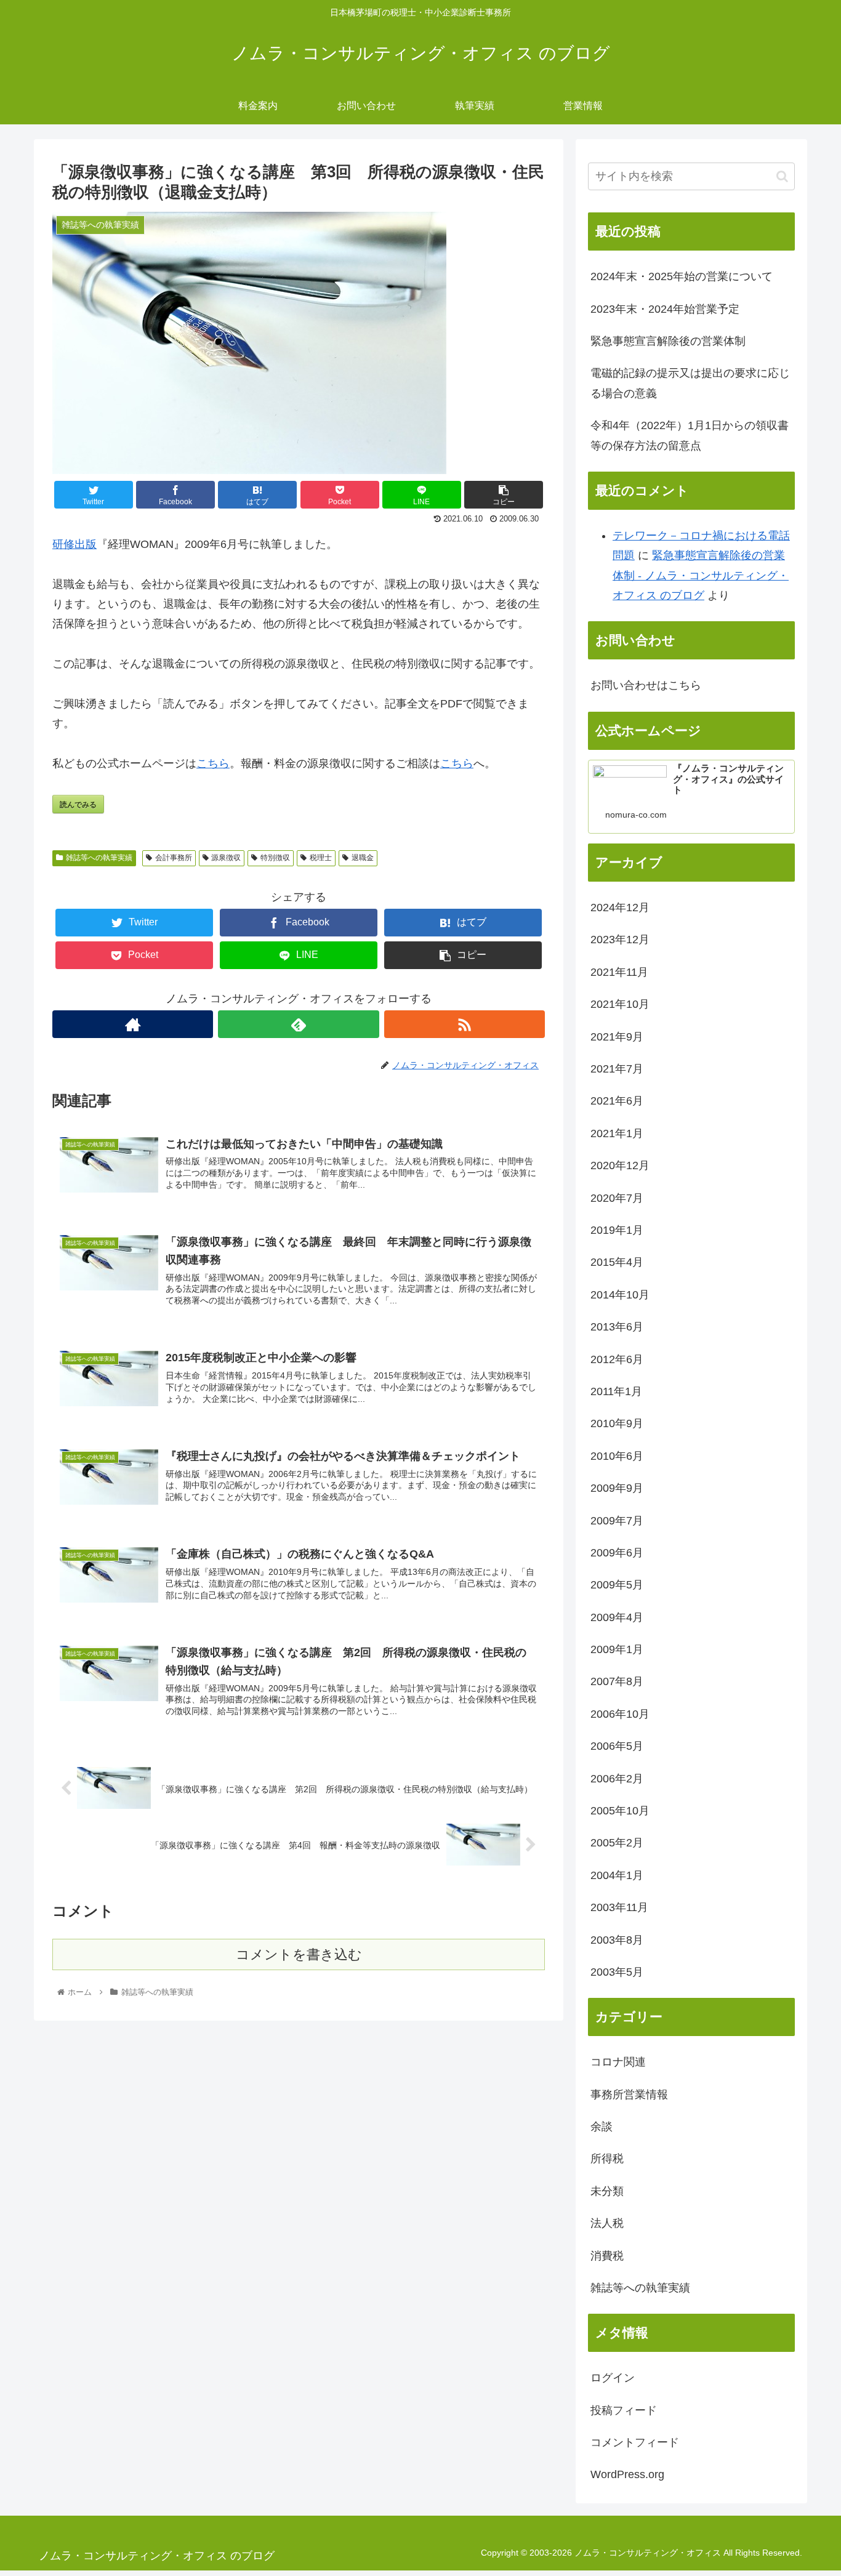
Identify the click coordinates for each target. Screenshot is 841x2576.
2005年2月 (617, 1843)
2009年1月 (617, 1649)
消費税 (607, 2256)
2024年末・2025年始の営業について (682, 276)
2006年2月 (617, 1779)
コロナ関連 (618, 2062)
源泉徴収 (226, 858)
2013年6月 (617, 1327)
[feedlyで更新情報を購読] (298, 1024)
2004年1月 (617, 1875)
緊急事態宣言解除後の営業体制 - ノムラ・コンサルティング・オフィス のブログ (701, 575)
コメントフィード (635, 2442)
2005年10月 (620, 1811)
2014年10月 (620, 1295)
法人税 (607, 2223)
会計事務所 (174, 858)
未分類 (607, 2191)
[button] (782, 176)
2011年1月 (616, 1391)
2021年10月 (620, 1004)
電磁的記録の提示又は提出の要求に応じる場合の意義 (690, 383)
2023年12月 (620, 940)
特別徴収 (275, 858)
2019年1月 (617, 1230)
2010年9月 (617, 1423)
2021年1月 (617, 1133)
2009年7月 (617, 1521)
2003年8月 (617, 1940)
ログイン (613, 2378)
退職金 (363, 858)
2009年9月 (617, 1488)
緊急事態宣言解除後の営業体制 (668, 341)
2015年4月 (617, 1262)
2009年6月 (617, 1553)
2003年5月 (617, 1972)
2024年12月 (620, 908)
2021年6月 (617, 1101)
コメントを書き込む (299, 1954)
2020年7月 (617, 1198)
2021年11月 (619, 972)
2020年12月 (620, 1165)
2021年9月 (617, 1037)
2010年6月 (617, 1456)
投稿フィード (624, 2410)
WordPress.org (627, 2474)
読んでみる (78, 804)
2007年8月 (617, 1681)
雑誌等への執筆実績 (99, 858)
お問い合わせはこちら (646, 685)
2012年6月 (617, 1359)
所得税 (607, 2159)
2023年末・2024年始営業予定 (665, 309)
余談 (602, 2127)
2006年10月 (620, 1714)
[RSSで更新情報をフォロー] (465, 1024)
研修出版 (74, 544)
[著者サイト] (133, 1024)
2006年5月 (617, 1746)
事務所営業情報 (629, 2095)
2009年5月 (617, 1585)
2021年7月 (617, 1069)
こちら (213, 763)
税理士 (321, 858)
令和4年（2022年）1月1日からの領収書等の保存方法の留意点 (690, 435)
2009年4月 (617, 1617)
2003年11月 (619, 1907)
